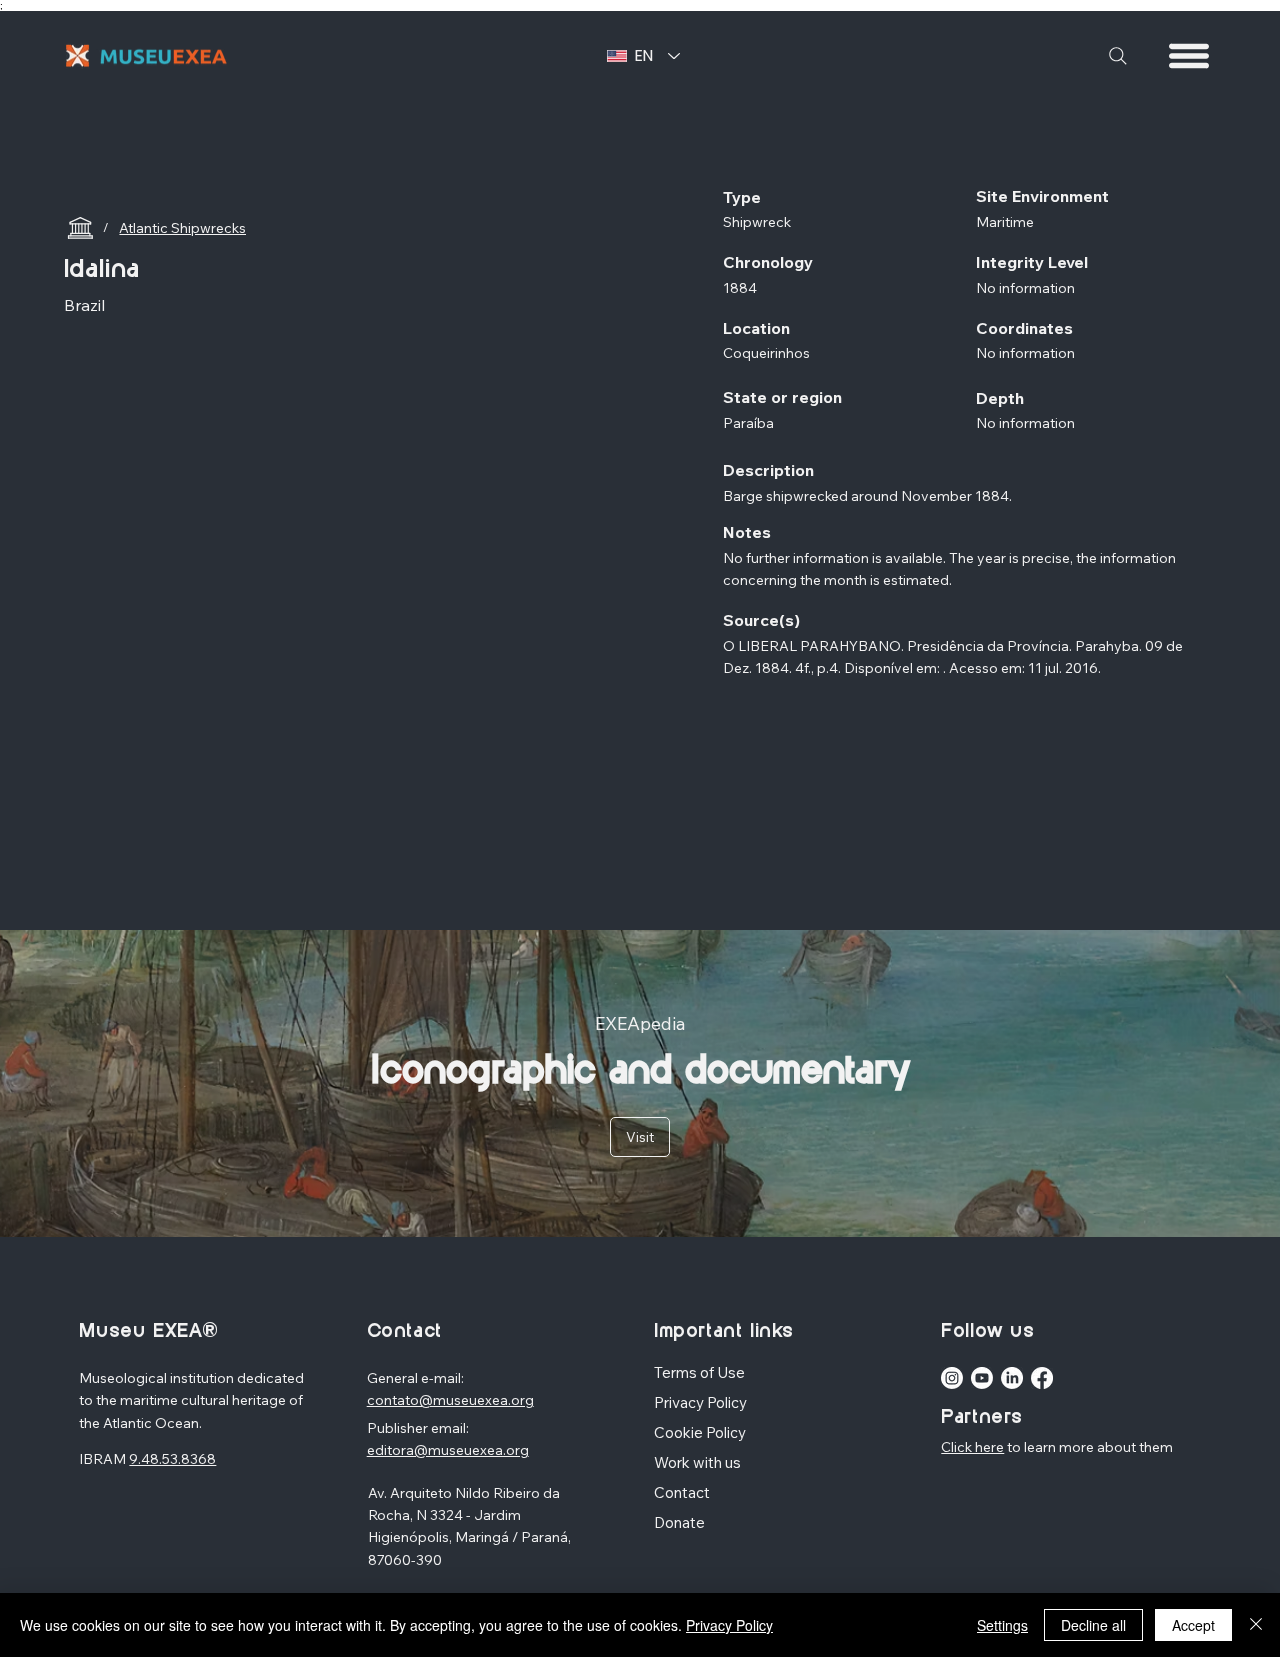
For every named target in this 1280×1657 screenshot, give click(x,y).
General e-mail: (415, 1378)
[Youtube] (982, 1378)
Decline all (1093, 1625)
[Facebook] (1042, 1378)
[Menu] (1190, 56)
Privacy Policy (729, 1625)
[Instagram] (952, 1378)
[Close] (1256, 1625)
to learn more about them (1088, 1447)
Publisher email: (418, 1428)
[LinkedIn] (1012, 1378)
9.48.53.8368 (172, 1459)
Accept (1193, 1625)
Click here (972, 1447)
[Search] (1118, 56)
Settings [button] (1002, 1625)
